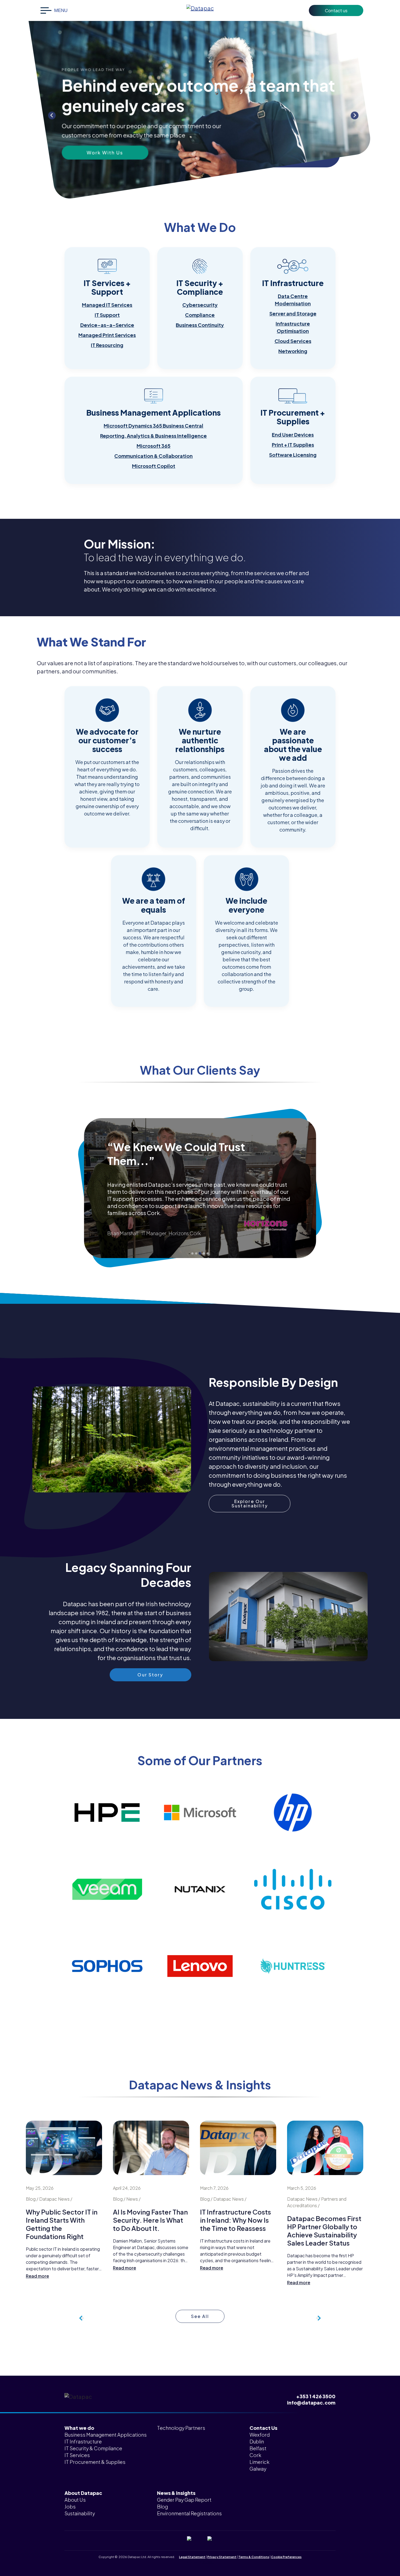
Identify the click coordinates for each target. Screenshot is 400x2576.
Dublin (257, 2441)
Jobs (70, 2506)
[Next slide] (355, 115)
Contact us (336, 10)
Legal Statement (192, 2557)
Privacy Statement (222, 2557)
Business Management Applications (106, 2435)
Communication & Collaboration (153, 456)
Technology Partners (181, 2428)
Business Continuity (200, 325)
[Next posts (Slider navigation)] (82, 2318)
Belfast (258, 2448)
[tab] (192, 1253)
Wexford (260, 2435)
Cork (255, 2455)
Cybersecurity (200, 305)
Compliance (200, 315)
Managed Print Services (107, 335)
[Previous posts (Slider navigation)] (318, 2318)
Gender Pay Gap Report (184, 2500)
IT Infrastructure (83, 2441)
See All (200, 2316)
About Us (75, 2500)
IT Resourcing (107, 345)
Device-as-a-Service (107, 325)
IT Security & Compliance (93, 2448)
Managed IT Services (107, 305)
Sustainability (80, 2513)
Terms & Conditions (254, 2557)
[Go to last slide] (52, 115)
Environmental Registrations (189, 2513)
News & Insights (176, 2493)
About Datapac (83, 2493)
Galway (258, 2469)
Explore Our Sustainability (250, 1503)
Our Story (105, 142)
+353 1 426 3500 (316, 2396)
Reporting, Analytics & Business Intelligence (153, 436)
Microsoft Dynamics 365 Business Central (153, 426)
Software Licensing (293, 455)
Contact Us (263, 2428)
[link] (107, 308)
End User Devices (293, 435)
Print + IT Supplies (293, 445)
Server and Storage (293, 313)
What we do (79, 2428)
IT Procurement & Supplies (95, 2462)
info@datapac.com (311, 2402)
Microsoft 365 (153, 446)
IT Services (77, 2455)
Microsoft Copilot (154, 466)
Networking (293, 351)
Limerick (259, 2462)
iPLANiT (208, 2562)
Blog (162, 2506)
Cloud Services (293, 341)
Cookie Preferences (286, 2557)
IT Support (107, 315)
